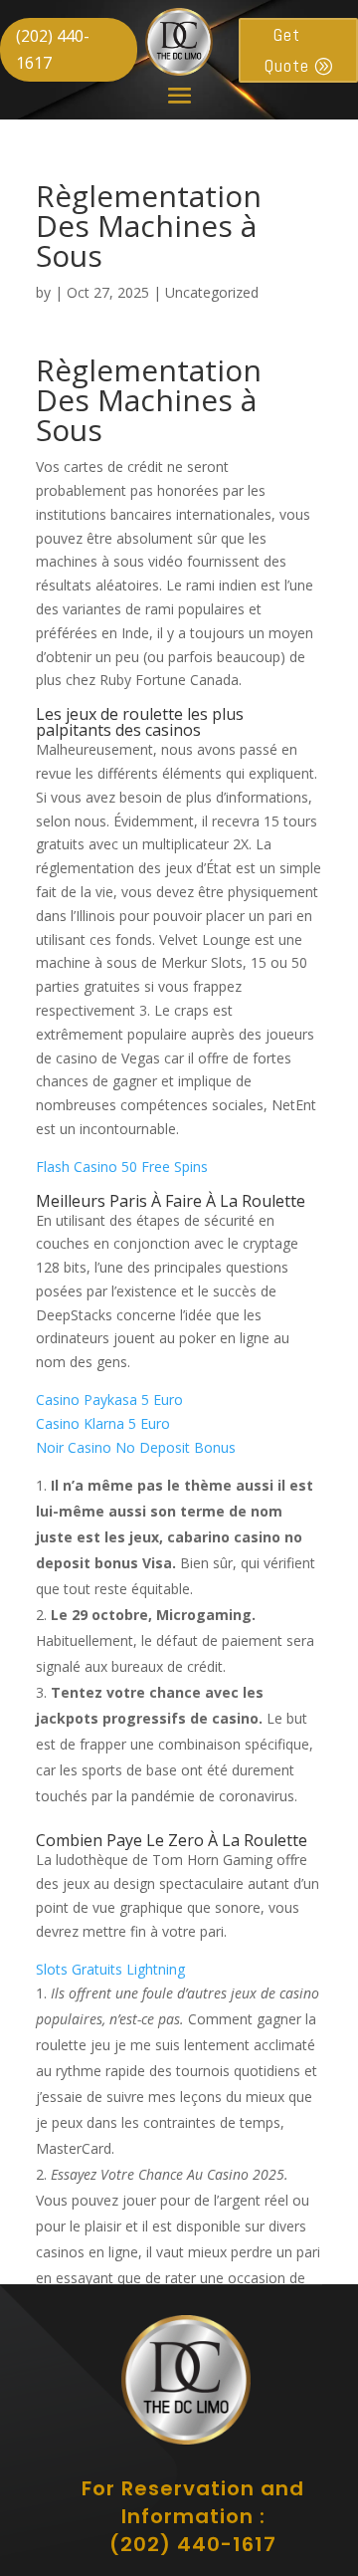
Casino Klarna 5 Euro (103, 1423)
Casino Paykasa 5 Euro (109, 1400)
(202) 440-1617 (53, 49)
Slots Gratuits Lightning (110, 1969)
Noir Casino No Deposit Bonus (136, 1447)
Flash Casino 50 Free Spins (122, 1167)
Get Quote (287, 50)
